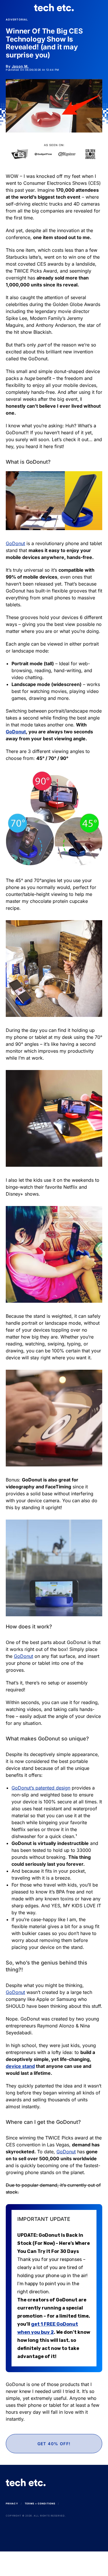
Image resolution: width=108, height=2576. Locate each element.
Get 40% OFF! (54, 2444)
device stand (20, 2066)
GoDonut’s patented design (41, 1788)
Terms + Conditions (40, 2504)
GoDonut (15, 543)
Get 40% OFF (54, 2564)
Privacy (12, 2504)
